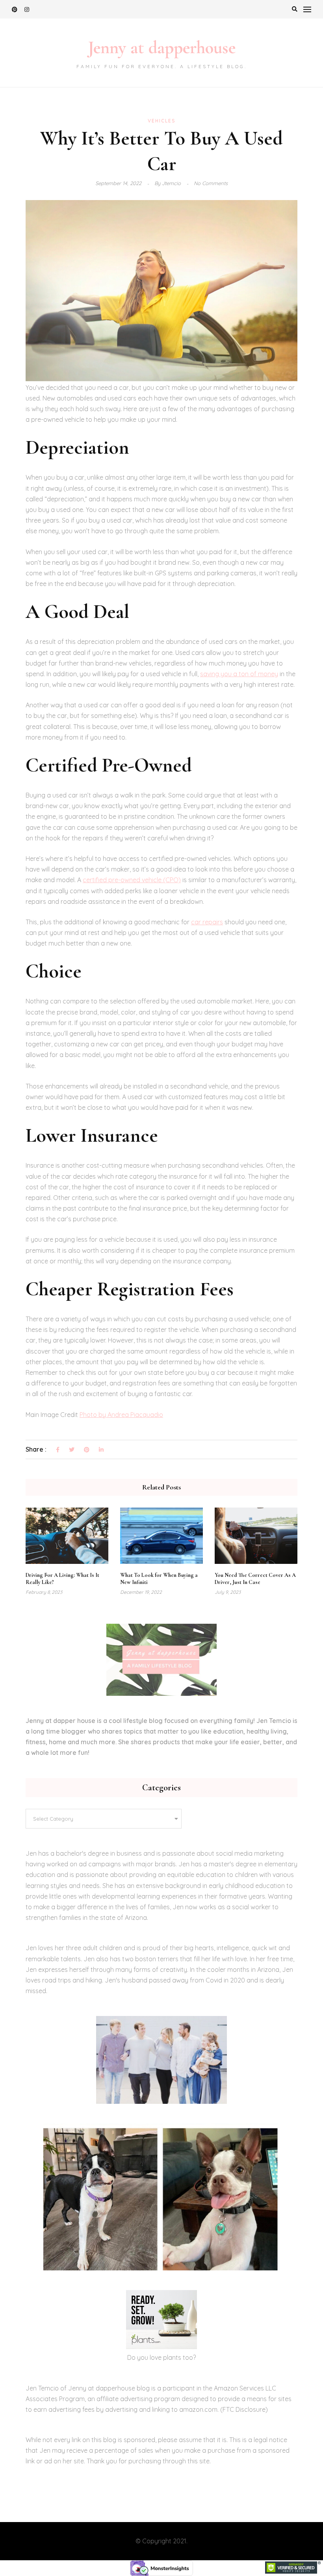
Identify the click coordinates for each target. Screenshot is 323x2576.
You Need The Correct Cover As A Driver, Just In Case (255, 1579)
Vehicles (162, 121)
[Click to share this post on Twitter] (72, 1450)
